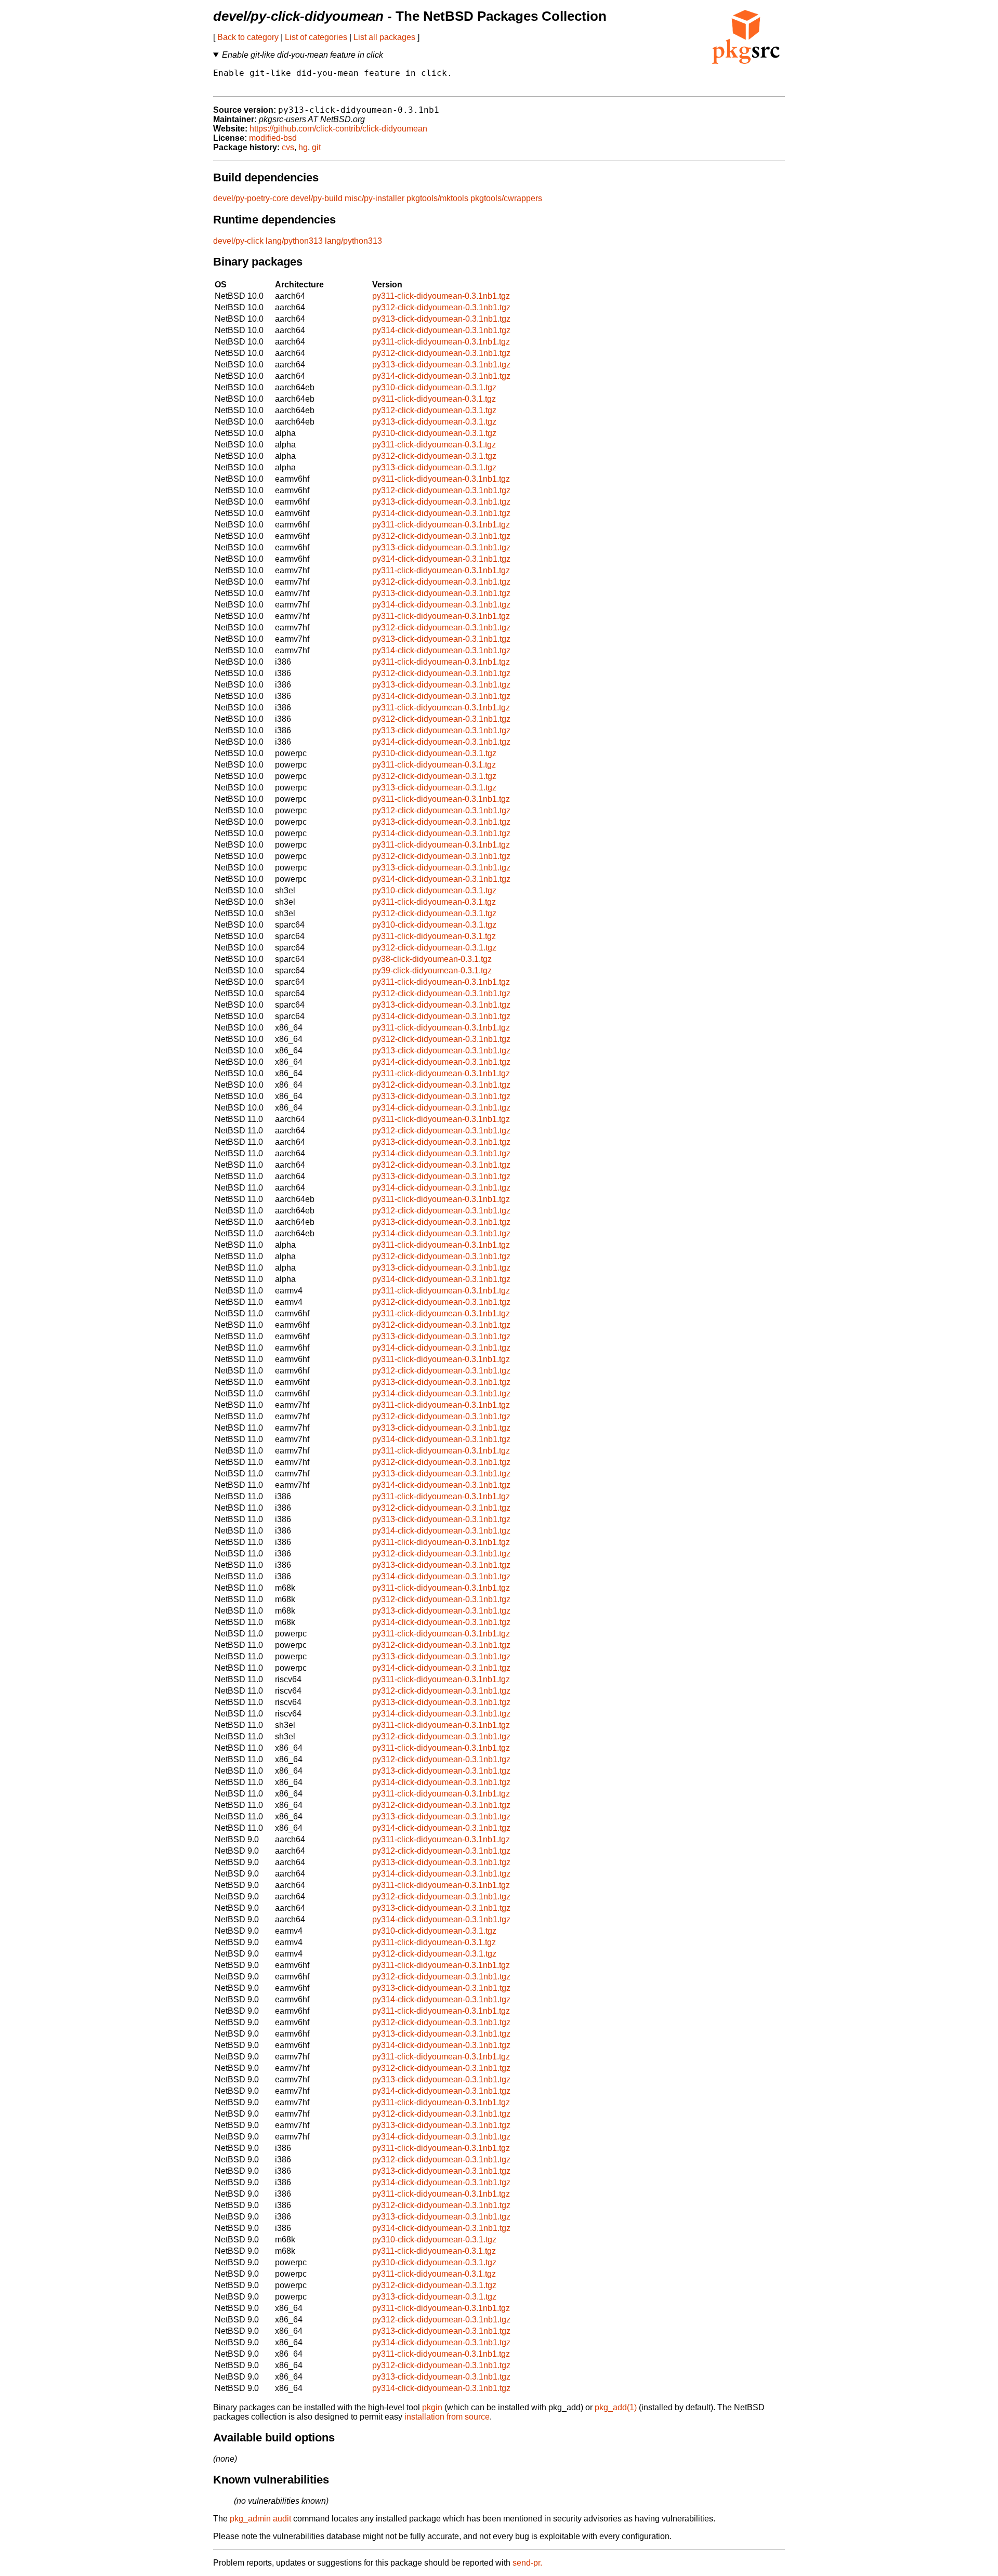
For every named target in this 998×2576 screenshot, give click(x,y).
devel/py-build (317, 198)
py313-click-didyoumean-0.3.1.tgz (434, 422)
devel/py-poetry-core (251, 198)
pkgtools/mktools (437, 198)
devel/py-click (238, 241)
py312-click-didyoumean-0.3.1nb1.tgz (441, 307)
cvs (288, 147)
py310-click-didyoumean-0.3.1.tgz (434, 387)
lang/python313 (294, 241)
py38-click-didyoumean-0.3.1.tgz (432, 959)
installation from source (447, 2417)
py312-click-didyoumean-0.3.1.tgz (434, 410)
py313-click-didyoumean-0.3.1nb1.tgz (441, 319)
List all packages (384, 37)
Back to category (248, 37)
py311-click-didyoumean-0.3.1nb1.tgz (441, 296)
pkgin (432, 2407)
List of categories (316, 37)
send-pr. (527, 2563)
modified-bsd (273, 138)
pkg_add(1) (616, 2407)
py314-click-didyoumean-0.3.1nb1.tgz (441, 330)
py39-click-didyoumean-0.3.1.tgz (432, 970)
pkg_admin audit (260, 2519)
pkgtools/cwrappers (506, 198)
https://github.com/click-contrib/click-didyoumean (338, 129)
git (316, 147)
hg (303, 147)
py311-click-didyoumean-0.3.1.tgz (434, 399)
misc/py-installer (375, 198)
